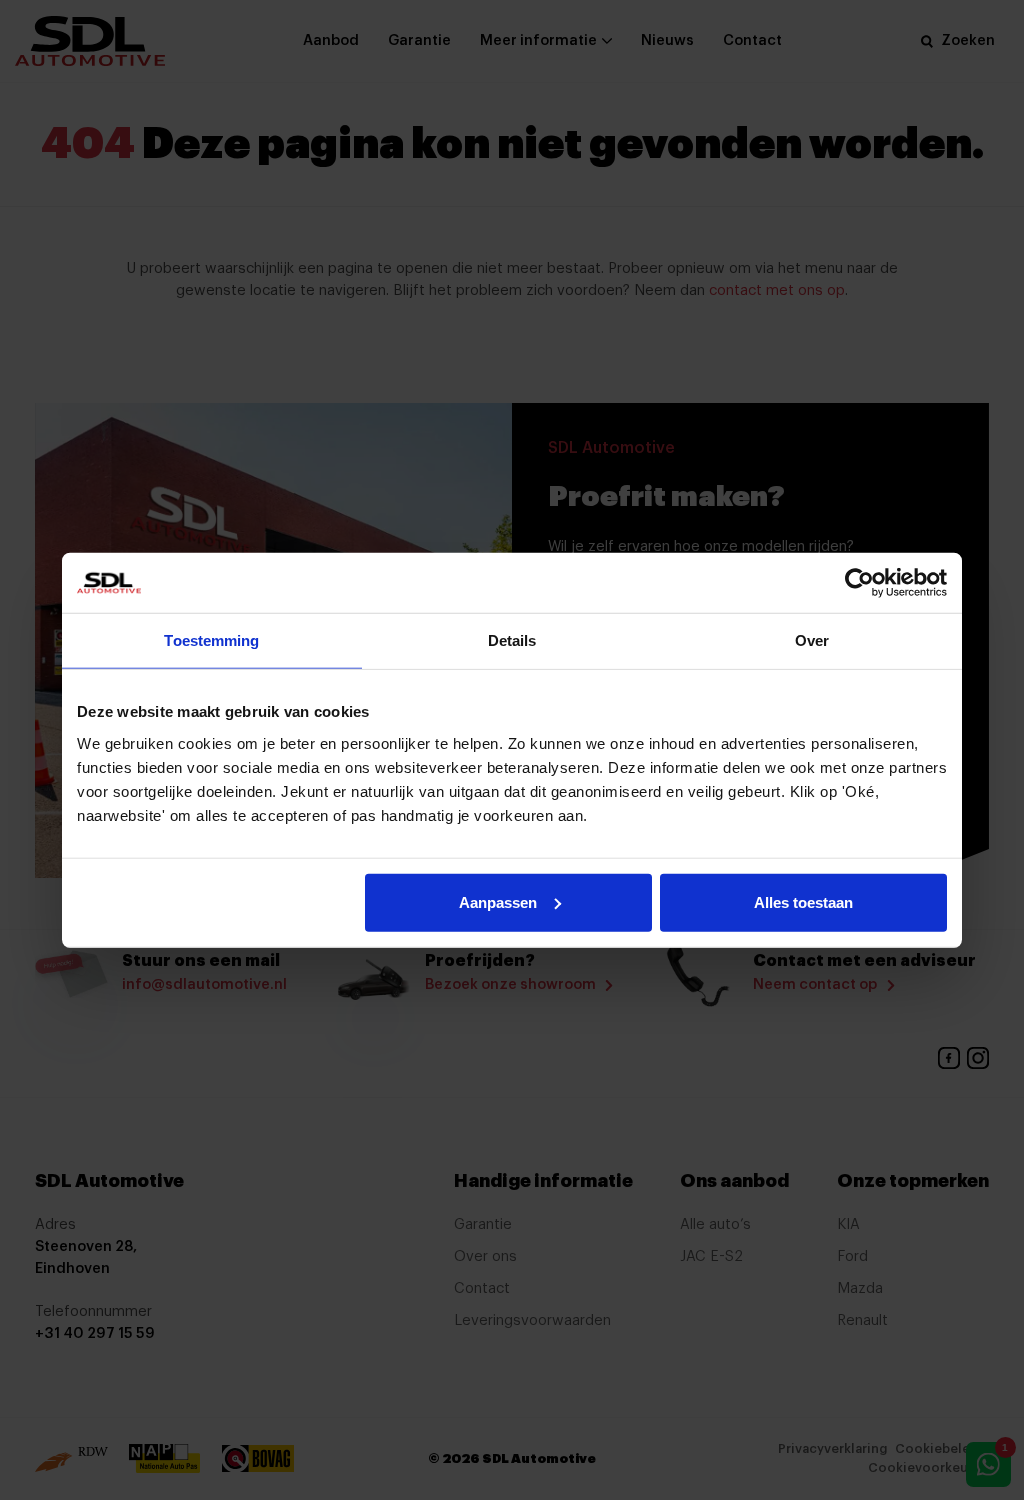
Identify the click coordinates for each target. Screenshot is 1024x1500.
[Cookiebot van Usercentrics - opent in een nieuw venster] (859, 583)
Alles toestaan (803, 901)
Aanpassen (498, 901)
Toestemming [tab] (211, 640)
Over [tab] (812, 640)
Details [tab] (512, 640)
